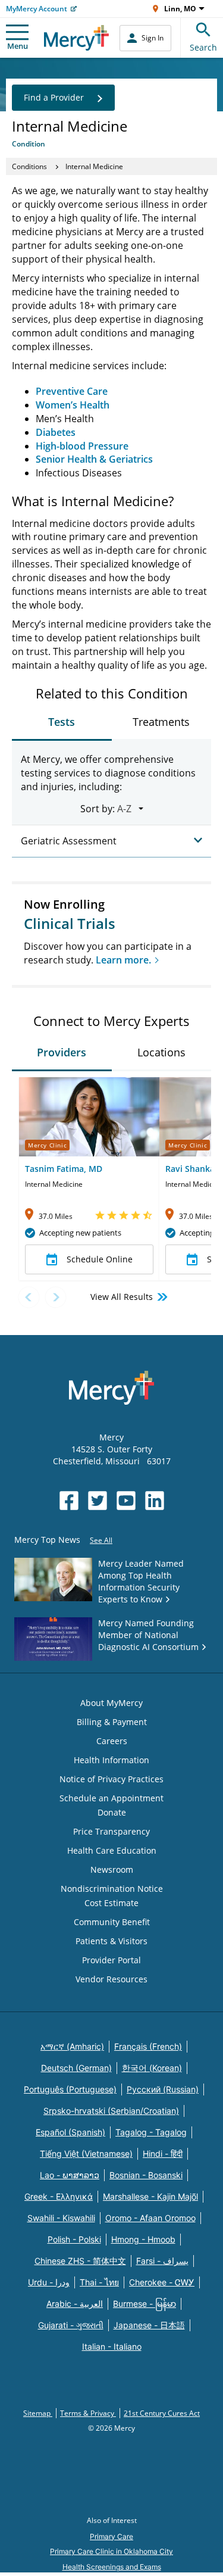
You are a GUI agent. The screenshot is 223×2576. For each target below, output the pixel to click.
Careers (112, 1741)
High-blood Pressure (82, 446)
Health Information (111, 1760)
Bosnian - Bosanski (146, 2175)
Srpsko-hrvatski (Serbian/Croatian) (111, 2111)
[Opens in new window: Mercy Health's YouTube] (126, 1501)
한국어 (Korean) (152, 2068)
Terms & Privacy (88, 2413)
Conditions (29, 166)
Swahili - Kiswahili (61, 2218)
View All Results (122, 1297)
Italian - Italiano (112, 2346)
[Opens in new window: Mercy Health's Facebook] (69, 1501)
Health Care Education (112, 1850)
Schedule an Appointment (111, 1798)
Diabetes (56, 432)
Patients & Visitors (111, 1941)
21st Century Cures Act (162, 2413)
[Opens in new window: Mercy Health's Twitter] (98, 1501)
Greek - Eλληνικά (59, 2196)
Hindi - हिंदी (163, 2154)
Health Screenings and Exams (112, 2567)
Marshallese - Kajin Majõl (150, 2196)
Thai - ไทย (99, 2282)
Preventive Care (72, 391)
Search (203, 47)
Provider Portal (111, 1960)
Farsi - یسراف (162, 2261)
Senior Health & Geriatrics (94, 459)
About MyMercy (111, 1703)
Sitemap (38, 2413)
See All (101, 1540)
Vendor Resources (111, 1979)
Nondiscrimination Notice (112, 1889)
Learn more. (123, 960)
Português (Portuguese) (70, 2089)
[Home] (76, 38)
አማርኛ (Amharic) (72, 2046)
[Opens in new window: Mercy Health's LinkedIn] (155, 1501)
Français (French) (148, 2046)
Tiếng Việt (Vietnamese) (86, 2154)
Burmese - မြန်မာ (145, 2304)
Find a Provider (54, 97)
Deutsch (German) (76, 2068)
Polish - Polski (74, 2239)
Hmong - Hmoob (143, 2239)
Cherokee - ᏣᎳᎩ (162, 2282)
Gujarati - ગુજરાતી (71, 2325)
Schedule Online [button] (100, 1259)
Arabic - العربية (75, 2304)
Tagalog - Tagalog (151, 2132)
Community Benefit (112, 1922)
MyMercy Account (37, 9)
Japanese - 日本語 (149, 2325)
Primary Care (111, 2536)
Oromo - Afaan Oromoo (150, 2218)
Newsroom (112, 1869)
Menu (18, 46)
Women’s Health (73, 405)
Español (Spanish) (70, 2132)
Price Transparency (111, 1831)
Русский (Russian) (163, 2089)
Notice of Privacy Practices (111, 1779)
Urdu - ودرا (49, 2282)
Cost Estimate (111, 1903)
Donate (112, 1812)
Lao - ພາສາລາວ (70, 2175)
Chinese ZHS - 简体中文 (80, 2261)
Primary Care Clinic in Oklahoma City (111, 2551)
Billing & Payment (112, 1722)
